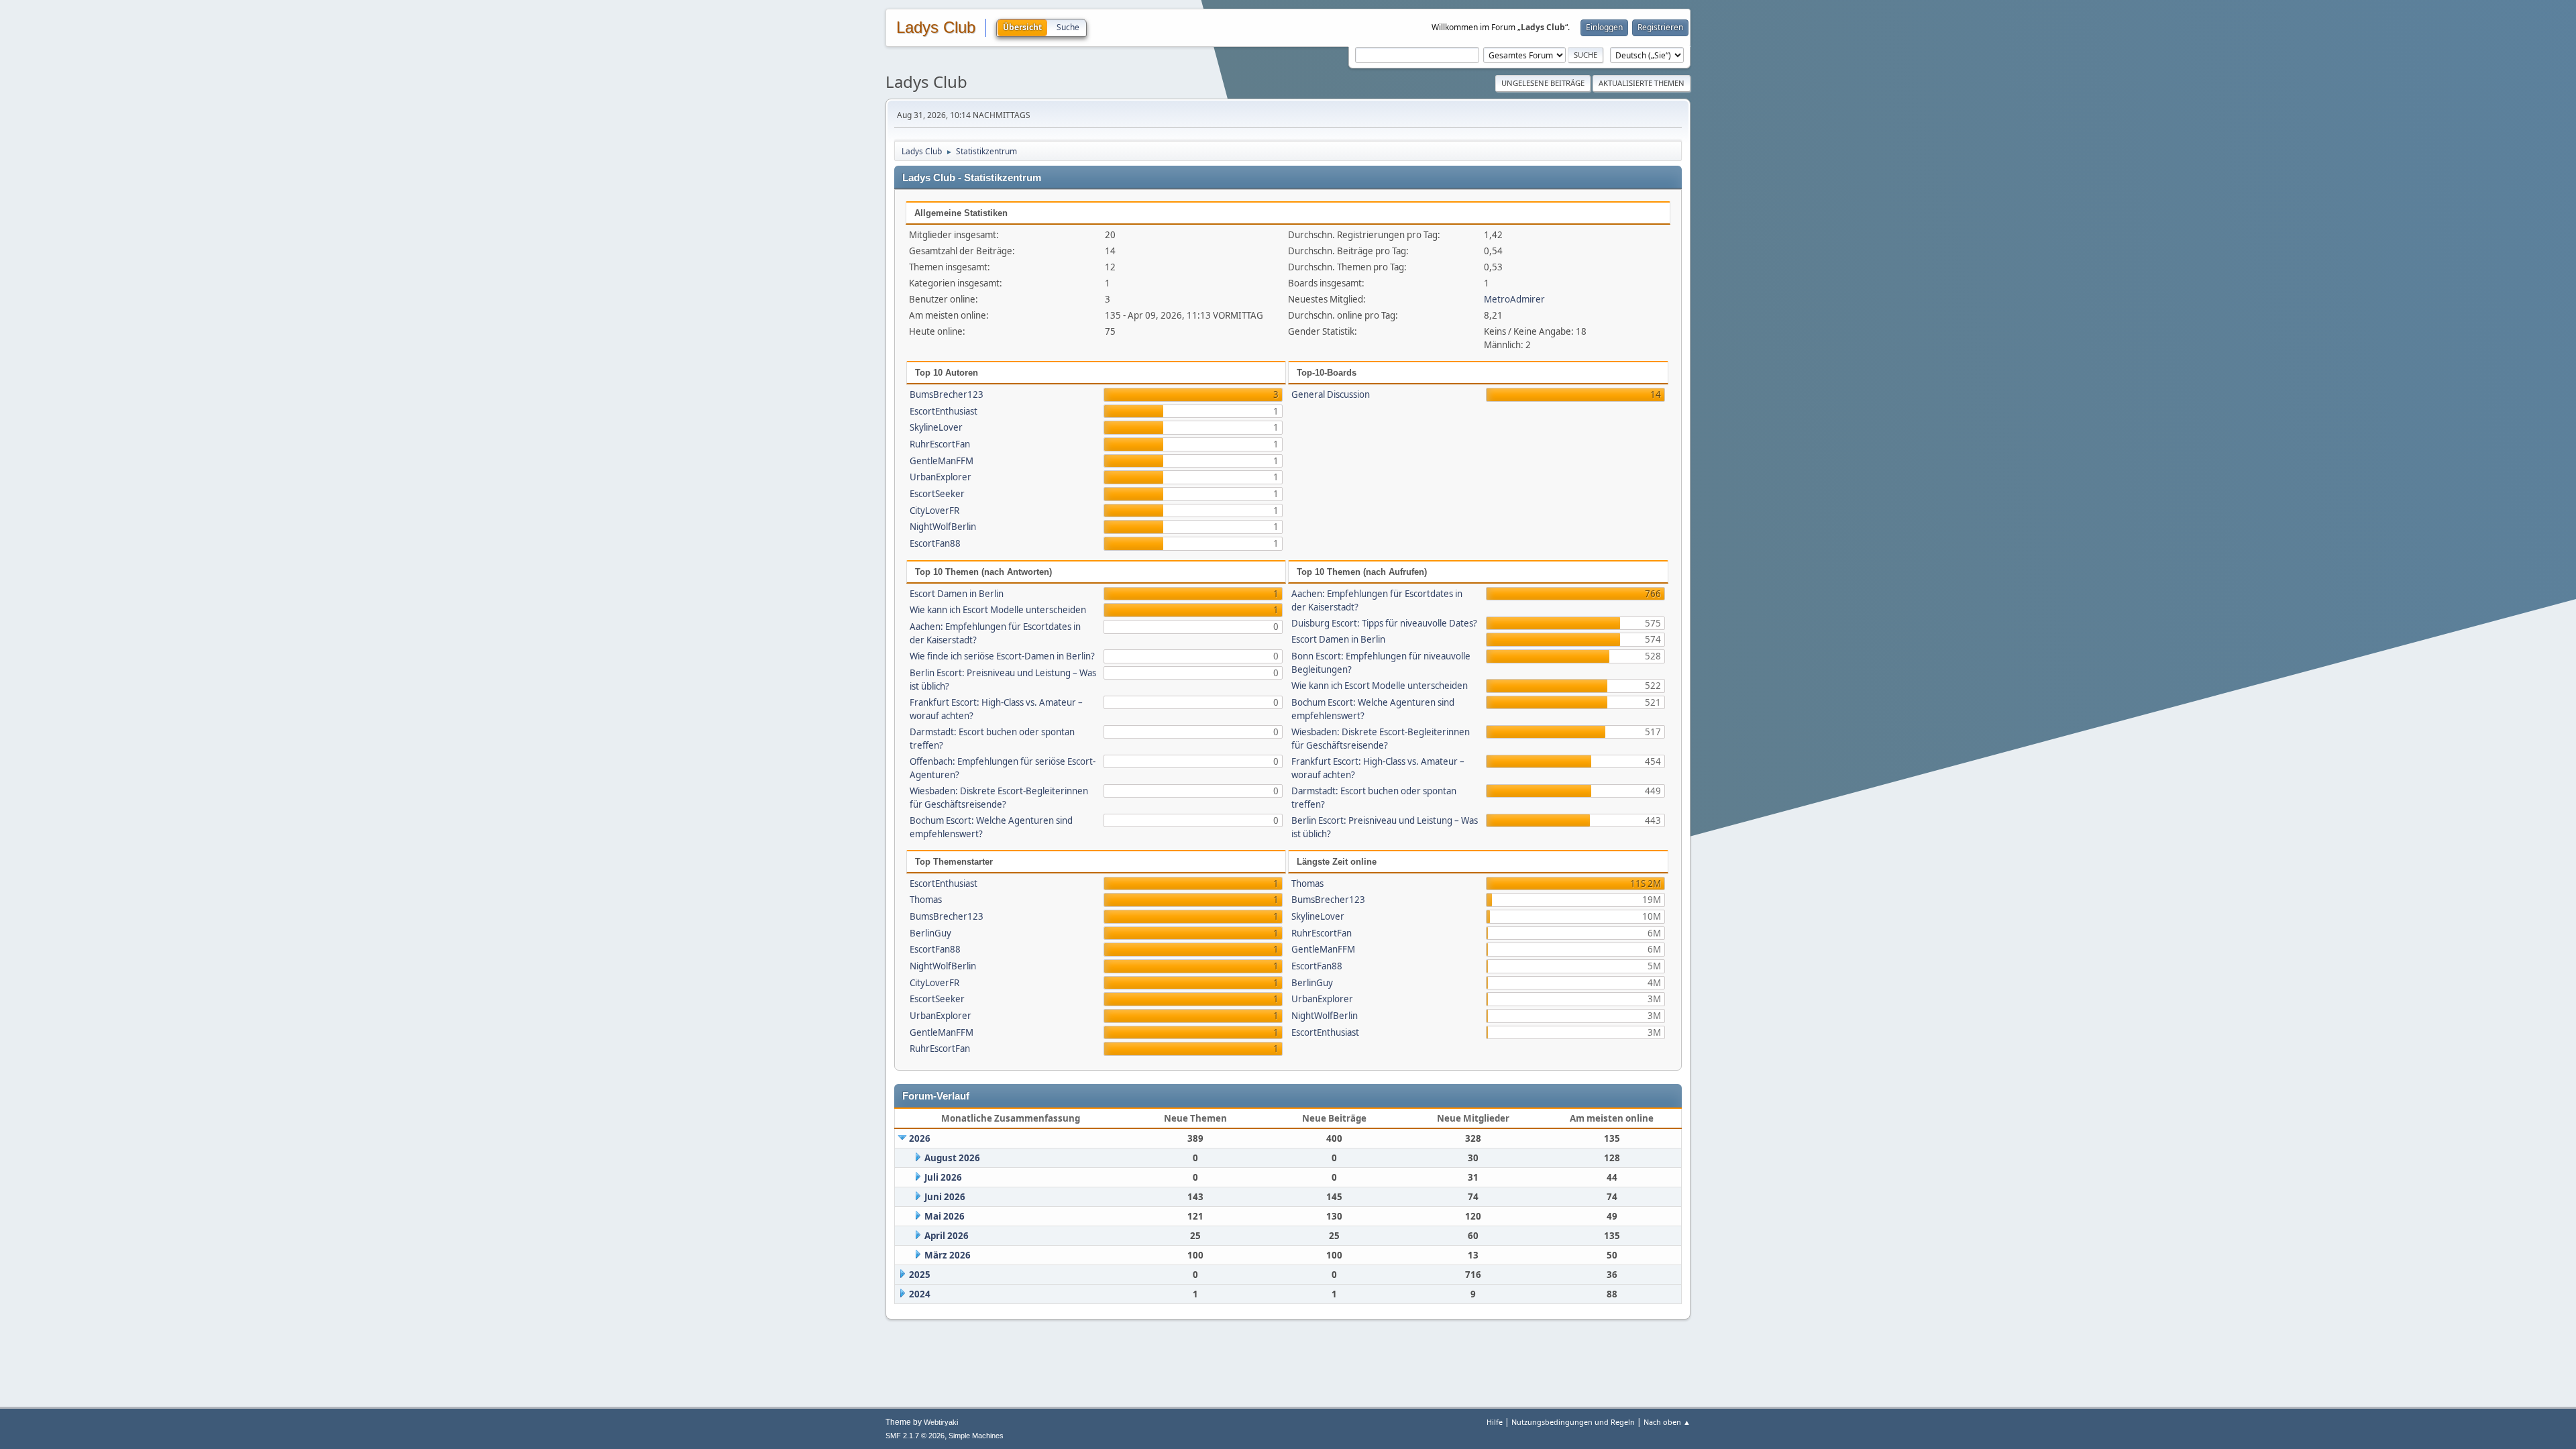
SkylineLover (936, 427)
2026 (920, 1138)
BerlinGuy (930, 933)
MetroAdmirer (1514, 299)
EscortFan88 (935, 543)
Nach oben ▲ (1667, 1422)
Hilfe (1495, 1422)
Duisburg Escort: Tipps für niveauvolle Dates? (1384, 623)
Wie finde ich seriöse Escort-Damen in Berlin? (1002, 656)
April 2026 (947, 1236)
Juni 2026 (945, 1197)
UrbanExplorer (941, 477)
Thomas (926, 900)
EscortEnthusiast (944, 411)
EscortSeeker (937, 494)
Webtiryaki (941, 1422)
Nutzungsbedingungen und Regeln (1573, 1422)
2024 (920, 1294)
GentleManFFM (942, 461)
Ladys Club (936, 28)
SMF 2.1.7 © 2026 (915, 1436)
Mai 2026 (945, 1216)
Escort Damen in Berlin (957, 594)
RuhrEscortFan (940, 444)
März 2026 (948, 1255)
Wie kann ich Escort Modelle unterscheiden (998, 610)
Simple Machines (976, 1436)
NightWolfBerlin (943, 527)
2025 (920, 1275)
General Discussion (1331, 394)
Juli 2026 (943, 1177)
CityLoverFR (934, 511)
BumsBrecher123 (947, 394)
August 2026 (952, 1158)
